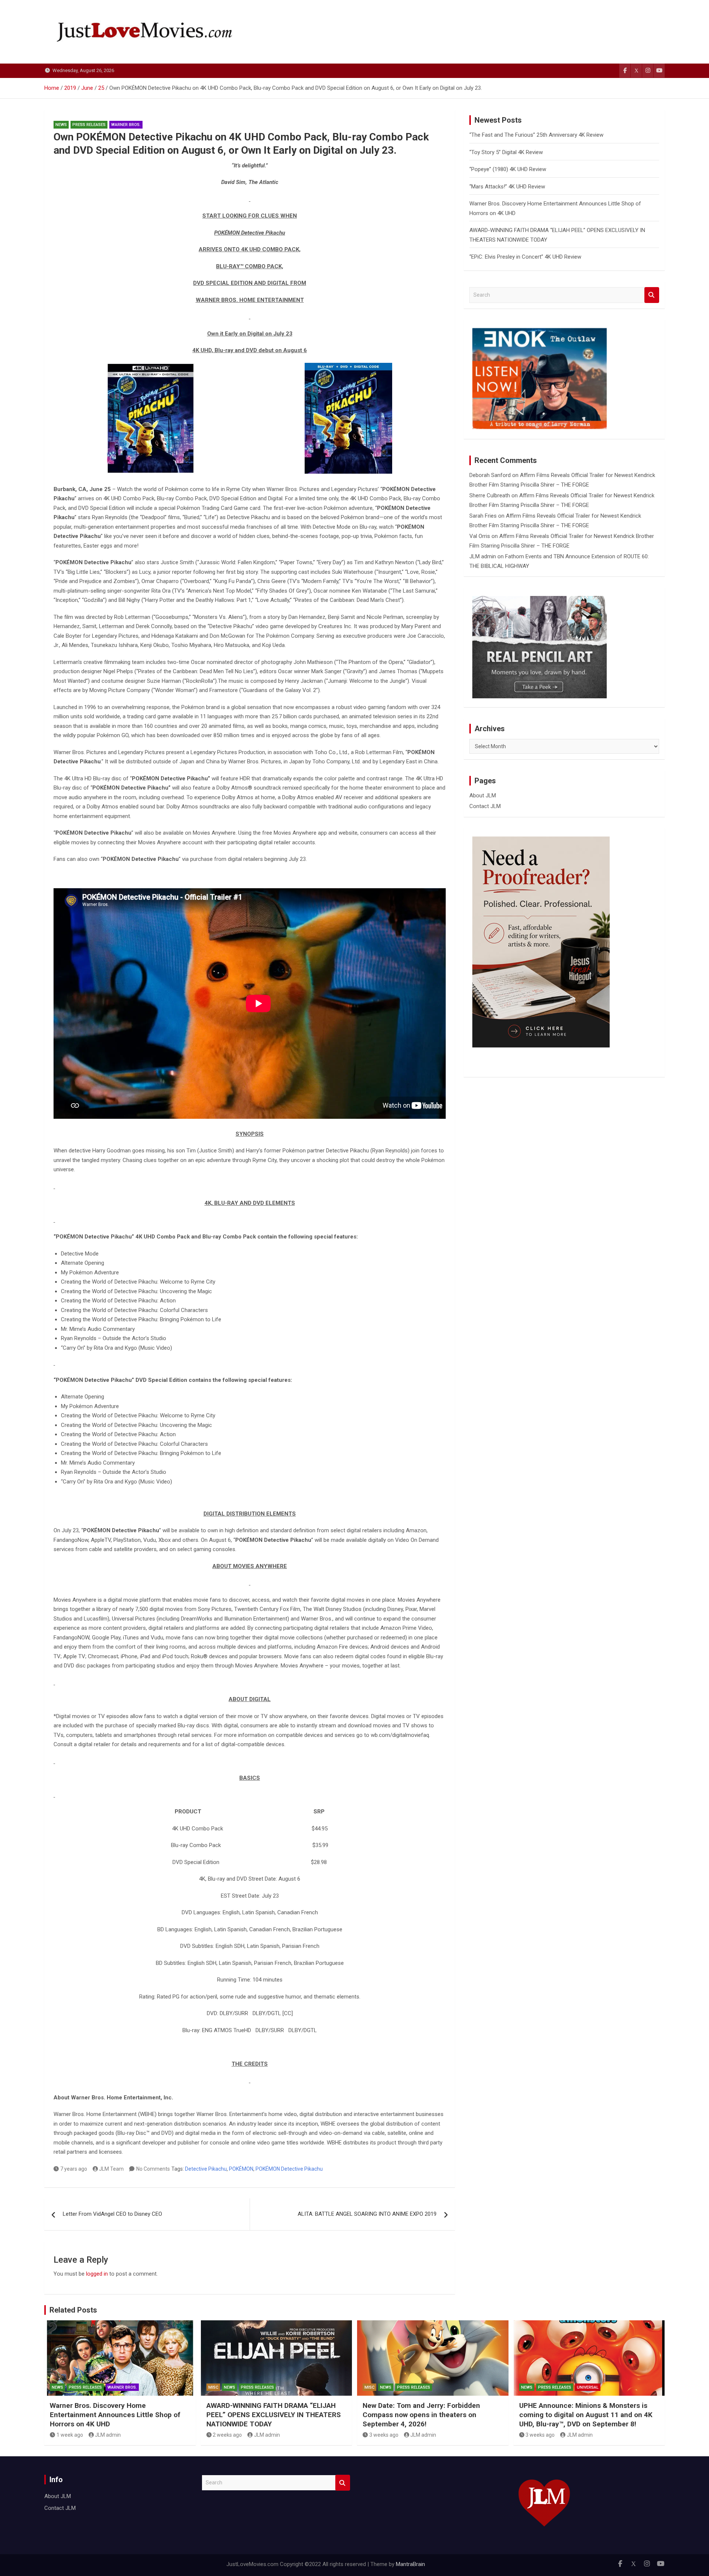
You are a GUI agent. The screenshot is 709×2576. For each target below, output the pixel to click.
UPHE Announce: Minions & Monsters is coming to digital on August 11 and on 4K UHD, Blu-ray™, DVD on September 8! (586, 2415)
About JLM (483, 795)
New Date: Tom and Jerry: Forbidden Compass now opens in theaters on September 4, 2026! (421, 2415)
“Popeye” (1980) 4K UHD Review (508, 169)
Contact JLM (485, 806)
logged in (97, 2274)
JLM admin (483, 556)
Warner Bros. (126, 125)
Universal (588, 2387)
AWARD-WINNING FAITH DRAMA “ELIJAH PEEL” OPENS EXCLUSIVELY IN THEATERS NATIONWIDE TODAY (274, 2415)
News (61, 125)
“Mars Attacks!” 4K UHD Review (507, 187)
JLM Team (111, 2169)
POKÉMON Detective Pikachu (289, 2169)
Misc (213, 2387)
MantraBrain (410, 2564)
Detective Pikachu (206, 2169)
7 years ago (74, 2169)
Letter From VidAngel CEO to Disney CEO (112, 2214)
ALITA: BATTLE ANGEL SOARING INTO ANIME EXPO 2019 (367, 2214)
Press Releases (89, 125)
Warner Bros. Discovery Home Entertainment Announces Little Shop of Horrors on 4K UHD (115, 2415)
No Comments (153, 2169)
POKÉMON (241, 2169)
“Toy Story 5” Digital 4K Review (506, 152)
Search (652, 295)
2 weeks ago (227, 2435)
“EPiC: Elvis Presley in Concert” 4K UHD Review (525, 257)
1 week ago (70, 2435)
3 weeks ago (384, 2435)
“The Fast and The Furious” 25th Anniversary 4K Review (536, 135)
